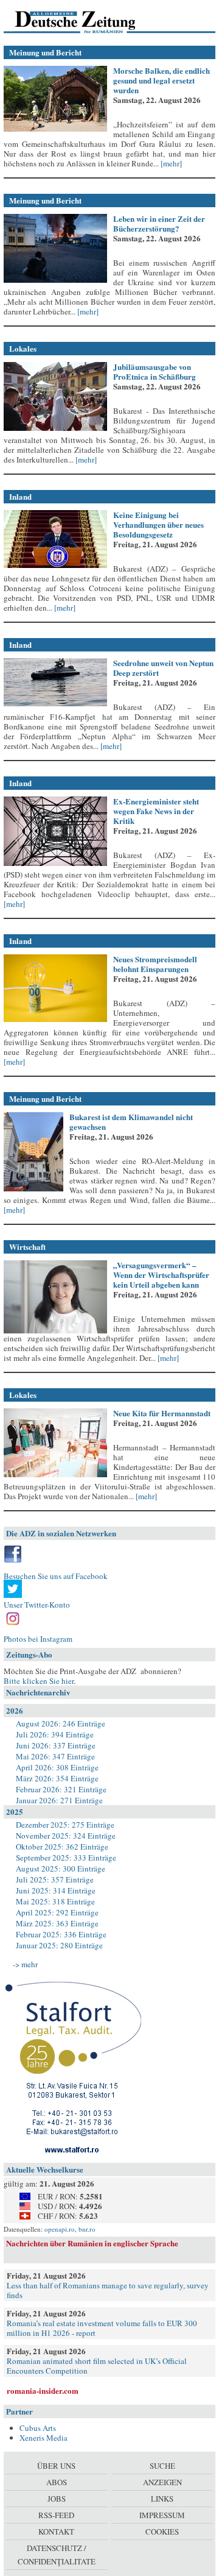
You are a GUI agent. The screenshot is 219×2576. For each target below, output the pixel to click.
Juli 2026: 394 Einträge (55, 1734)
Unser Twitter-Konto (37, 1605)
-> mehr (25, 1964)
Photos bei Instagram (38, 1639)
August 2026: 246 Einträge (61, 1723)
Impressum (162, 2515)
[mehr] (170, 163)
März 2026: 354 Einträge (57, 1778)
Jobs (57, 2499)
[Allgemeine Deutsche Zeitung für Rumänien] (87, 21)
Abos (57, 2482)
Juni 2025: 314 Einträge (56, 1890)
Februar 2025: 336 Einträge (61, 1934)
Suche (162, 2466)
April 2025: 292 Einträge (57, 1912)
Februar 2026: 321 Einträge (61, 1789)
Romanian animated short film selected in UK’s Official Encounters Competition (97, 2366)
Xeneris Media (43, 2438)
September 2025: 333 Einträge (66, 1857)
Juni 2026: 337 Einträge (56, 1745)
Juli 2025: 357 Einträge (55, 1879)
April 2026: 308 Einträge (57, 1767)
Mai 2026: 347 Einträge (55, 1756)
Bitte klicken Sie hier (39, 1681)
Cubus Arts (38, 2428)
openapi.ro (60, 2229)
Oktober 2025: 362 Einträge (62, 1847)
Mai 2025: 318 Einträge (55, 1901)
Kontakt (56, 2532)
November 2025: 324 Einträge (66, 1836)
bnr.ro (87, 2229)
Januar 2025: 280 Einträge (59, 1945)
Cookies (162, 2532)
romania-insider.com (43, 2390)
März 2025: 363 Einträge (57, 1923)
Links (162, 2499)
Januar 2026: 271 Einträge (59, 1800)
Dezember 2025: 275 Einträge (65, 1825)
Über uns (56, 2466)
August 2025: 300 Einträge (61, 1868)
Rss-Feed (56, 2515)
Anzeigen (162, 2482)
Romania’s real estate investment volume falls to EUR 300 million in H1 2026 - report (102, 2328)
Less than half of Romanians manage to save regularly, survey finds (108, 2290)
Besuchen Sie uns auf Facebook (56, 1576)
